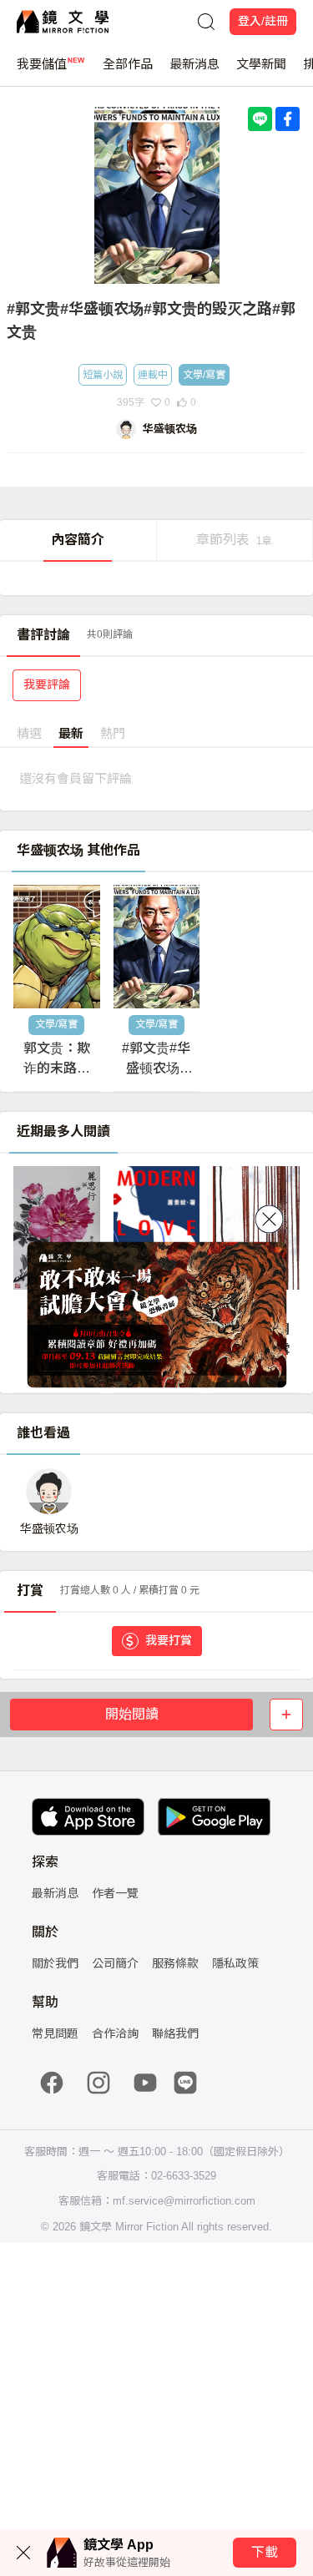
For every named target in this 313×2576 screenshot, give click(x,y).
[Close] (269, 1220)
